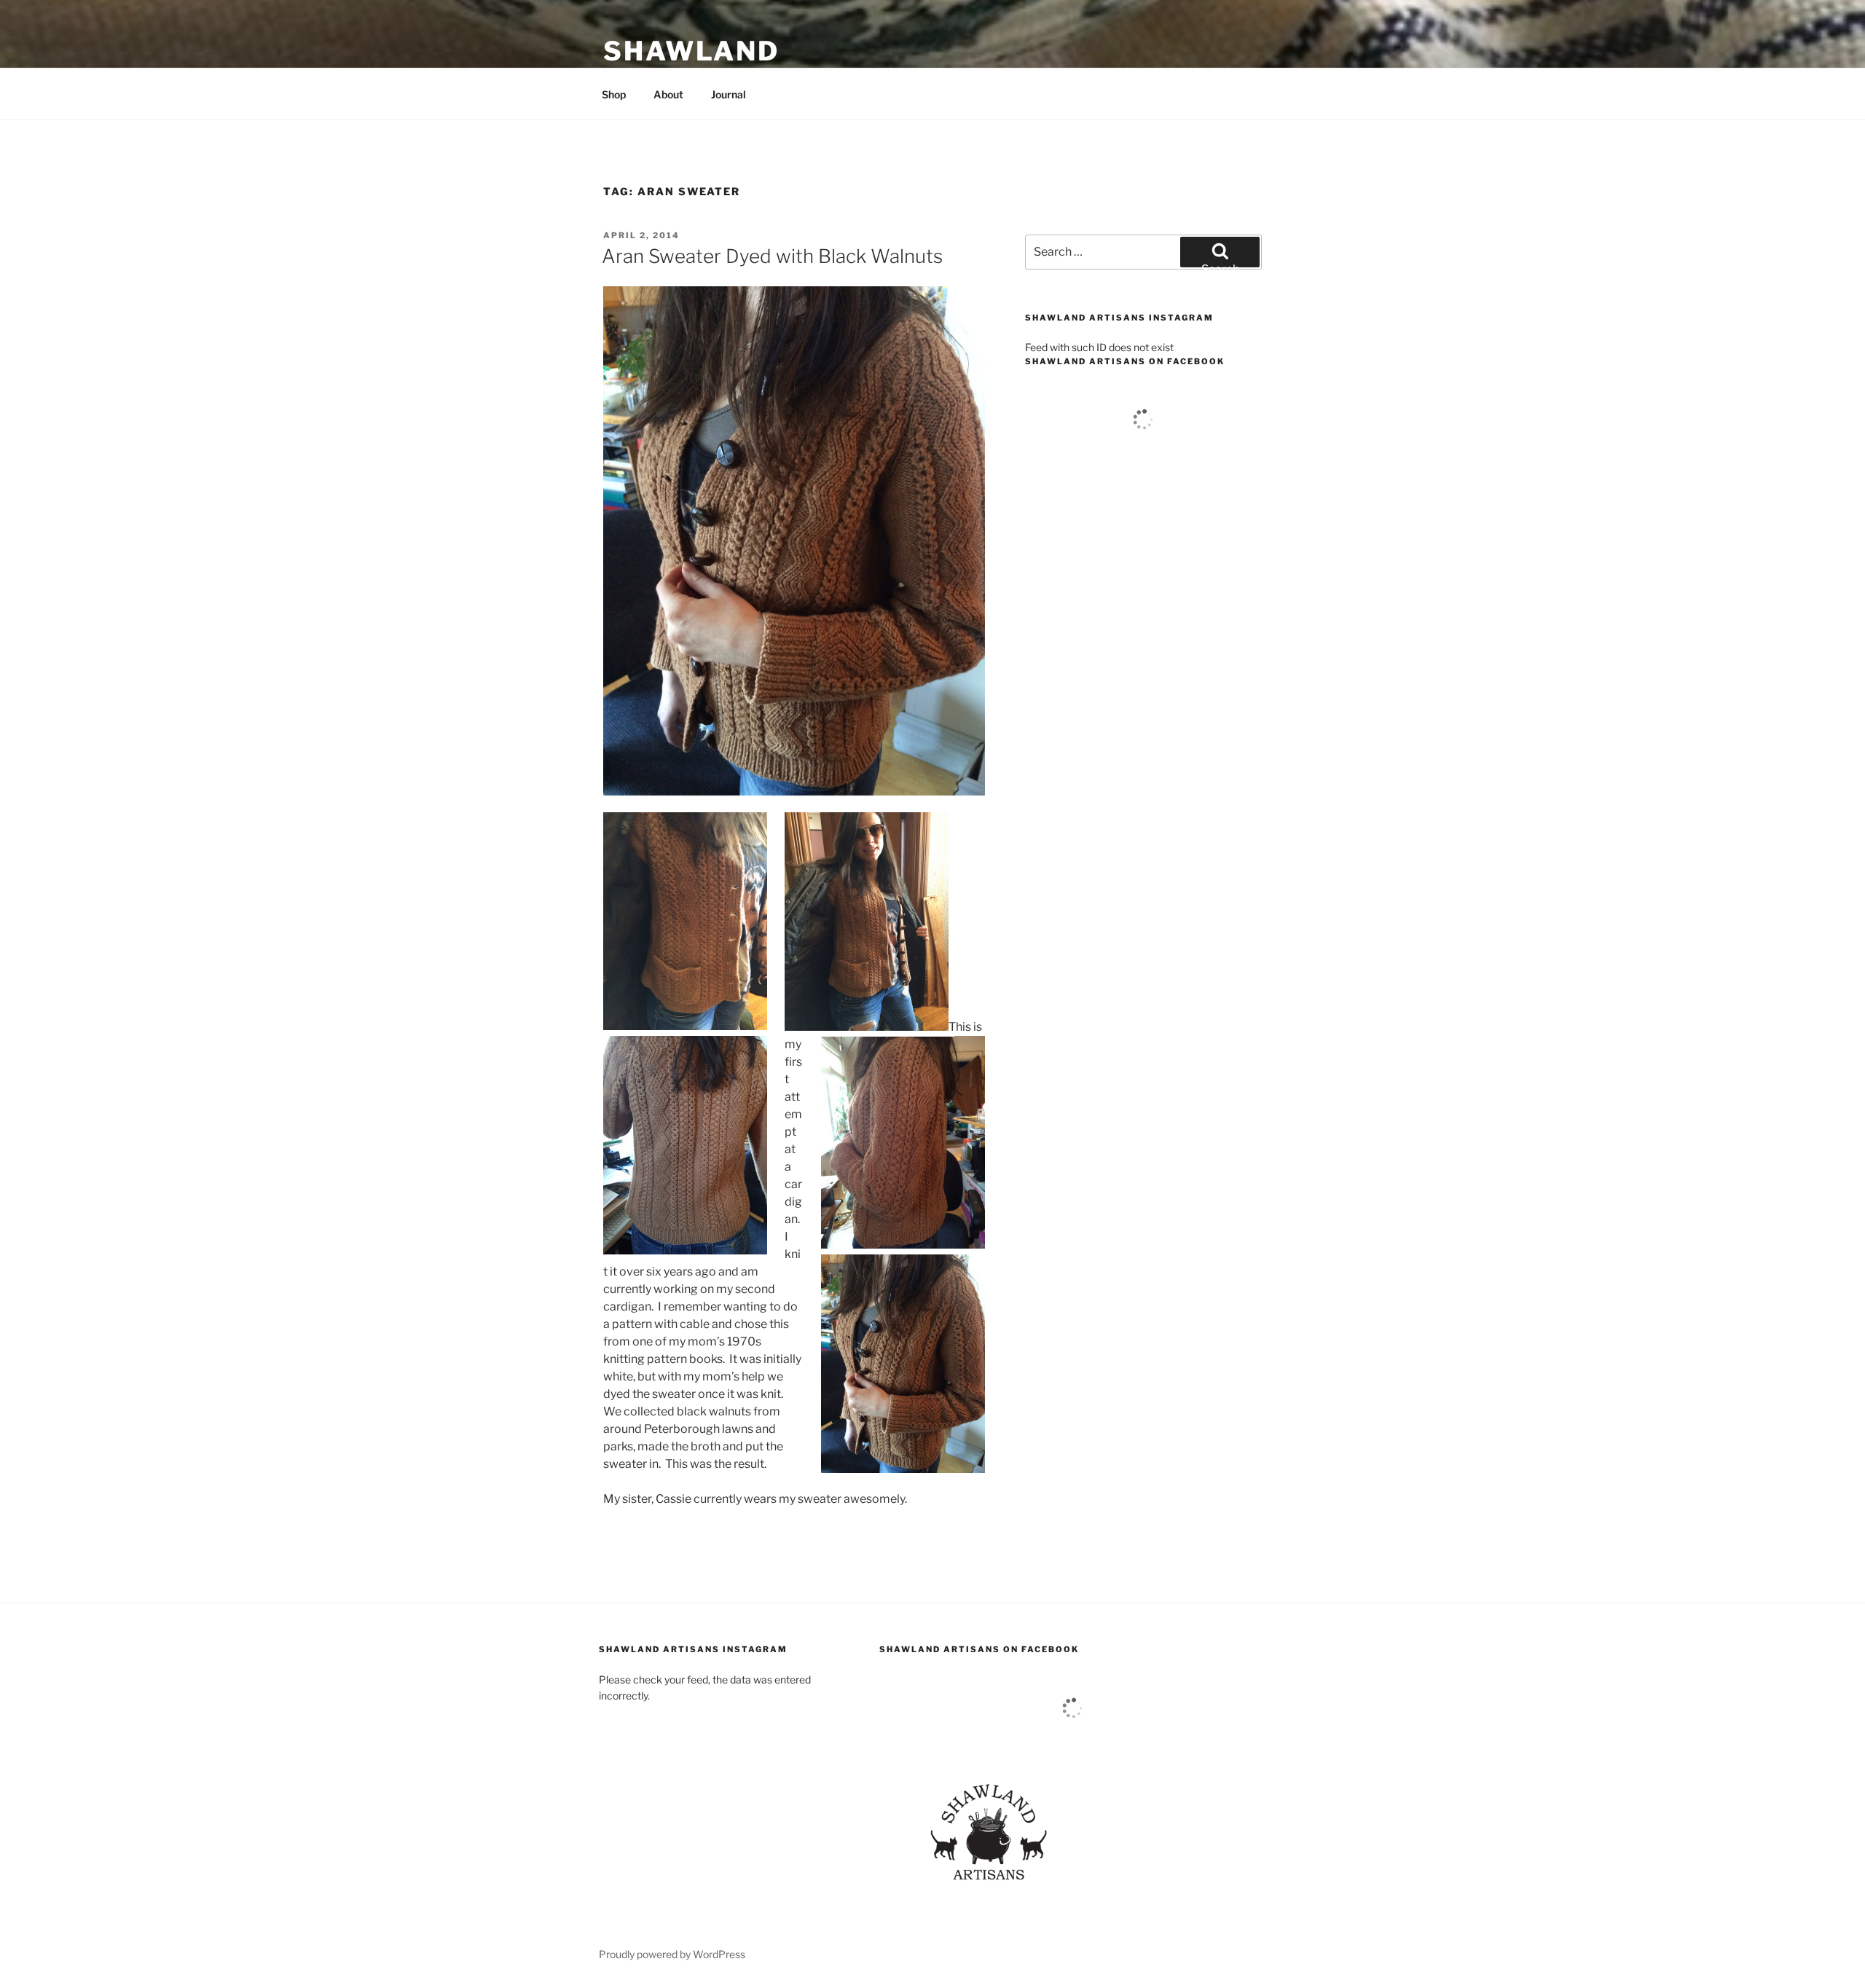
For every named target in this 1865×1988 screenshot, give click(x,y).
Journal (729, 94)
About (668, 94)
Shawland (691, 51)
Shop (614, 94)
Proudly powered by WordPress (672, 1954)
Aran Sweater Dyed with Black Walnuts (772, 256)
